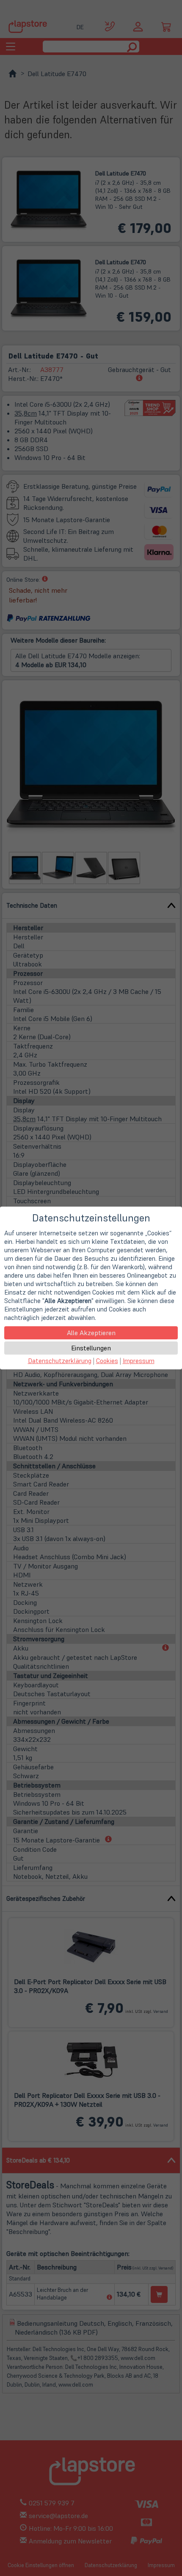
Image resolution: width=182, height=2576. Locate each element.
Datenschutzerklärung (60, 1361)
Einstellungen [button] (91, 1348)
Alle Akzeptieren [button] (91, 1333)
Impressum (139, 1361)
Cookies (107, 1361)
